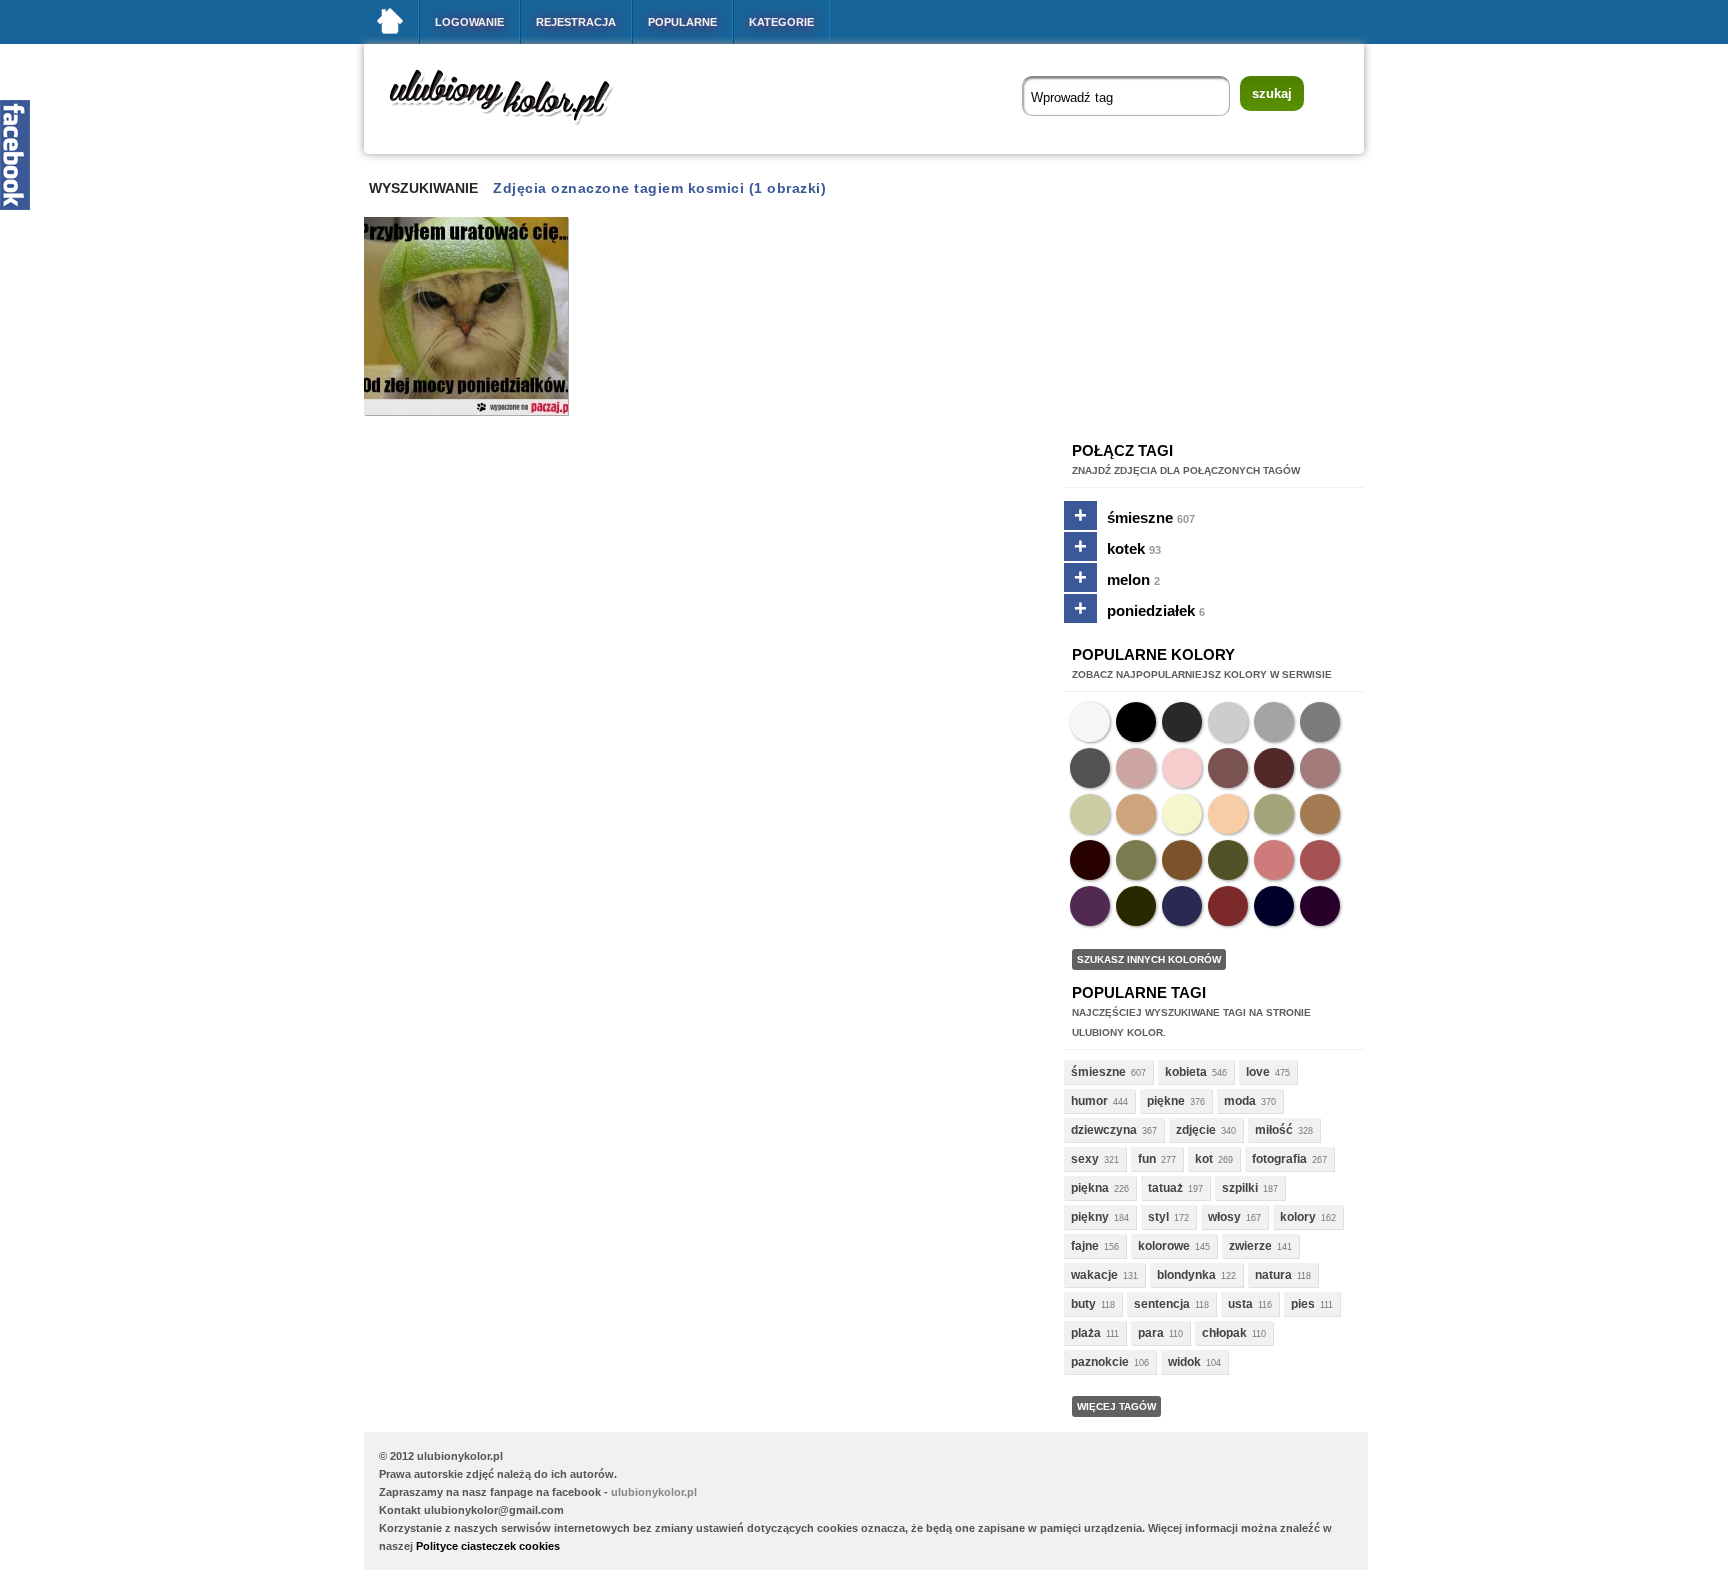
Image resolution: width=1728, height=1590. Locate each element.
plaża (1086, 1333)
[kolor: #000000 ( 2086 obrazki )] (1136, 722)
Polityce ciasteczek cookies (488, 1546)
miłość (1274, 1130)
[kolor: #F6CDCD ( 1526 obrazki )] (1182, 768)
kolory (1298, 1217)
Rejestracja (576, 22)
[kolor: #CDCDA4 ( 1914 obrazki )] (1090, 814)
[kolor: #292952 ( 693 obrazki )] (1182, 906)
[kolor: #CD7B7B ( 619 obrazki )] (1274, 860)
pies (1303, 1304)
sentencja (1162, 1304)
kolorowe (1164, 1246)
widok (1184, 1362)
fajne (1085, 1246)
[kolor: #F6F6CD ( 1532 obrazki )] (1182, 814)
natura (1273, 1275)
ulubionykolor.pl (654, 1492)
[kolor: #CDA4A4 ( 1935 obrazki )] (1136, 768)
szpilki (1240, 1188)
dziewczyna (1104, 1130)
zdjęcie (1196, 1130)
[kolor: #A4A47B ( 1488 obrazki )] (1274, 814)
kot (1204, 1159)
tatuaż (1165, 1188)
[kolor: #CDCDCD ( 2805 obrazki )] (1228, 722)
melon (1133, 579)
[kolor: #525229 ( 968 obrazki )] (1228, 860)
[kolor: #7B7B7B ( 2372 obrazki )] (1320, 722)
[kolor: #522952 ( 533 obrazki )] (1090, 906)
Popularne (682, 22)
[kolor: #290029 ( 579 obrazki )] (1320, 906)
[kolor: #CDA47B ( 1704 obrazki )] (1136, 814)
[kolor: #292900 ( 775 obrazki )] (1136, 906)
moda (1240, 1101)
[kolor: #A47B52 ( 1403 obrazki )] (1320, 814)
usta (1240, 1304)
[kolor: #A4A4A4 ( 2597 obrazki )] (1274, 722)
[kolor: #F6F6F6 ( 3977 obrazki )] (1090, 722)
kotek (1134, 548)
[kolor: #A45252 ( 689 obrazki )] (1320, 860)
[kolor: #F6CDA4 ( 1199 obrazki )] (1228, 814)
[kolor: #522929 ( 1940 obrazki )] (1274, 768)
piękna (1090, 1188)
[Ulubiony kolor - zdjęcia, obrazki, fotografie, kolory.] (514, 128)
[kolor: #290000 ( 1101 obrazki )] (1090, 860)
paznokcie (1100, 1362)
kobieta (1186, 1072)
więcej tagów (1116, 1406)
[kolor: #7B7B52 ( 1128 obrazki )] (1136, 860)
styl (1158, 1217)
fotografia (1279, 1159)
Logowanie (469, 22)
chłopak (1224, 1333)
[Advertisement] (728, 487)
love (1258, 1072)
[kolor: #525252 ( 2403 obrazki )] (1090, 768)
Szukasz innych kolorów (1149, 959)
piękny (1090, 1217)
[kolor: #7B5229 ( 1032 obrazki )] (1182, 860)
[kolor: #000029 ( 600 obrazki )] (1274, 906)
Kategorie (781, 22)
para (1151, 1333)
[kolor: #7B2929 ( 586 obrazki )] (1228, 906)
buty (1083, 1304)
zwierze (1250, 1246)
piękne (1166, 1101)
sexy (1085, 1159)
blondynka (1186, 1275)
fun (1147, 1159)
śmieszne (1151, 517)
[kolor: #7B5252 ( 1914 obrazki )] (1228, 768)
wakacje (1094, 1275)
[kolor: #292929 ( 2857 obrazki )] (1182, 722)
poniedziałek (1156, 610)
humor (1089, 1101)
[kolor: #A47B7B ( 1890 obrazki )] (1320, 768)
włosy (1224, 1217)
